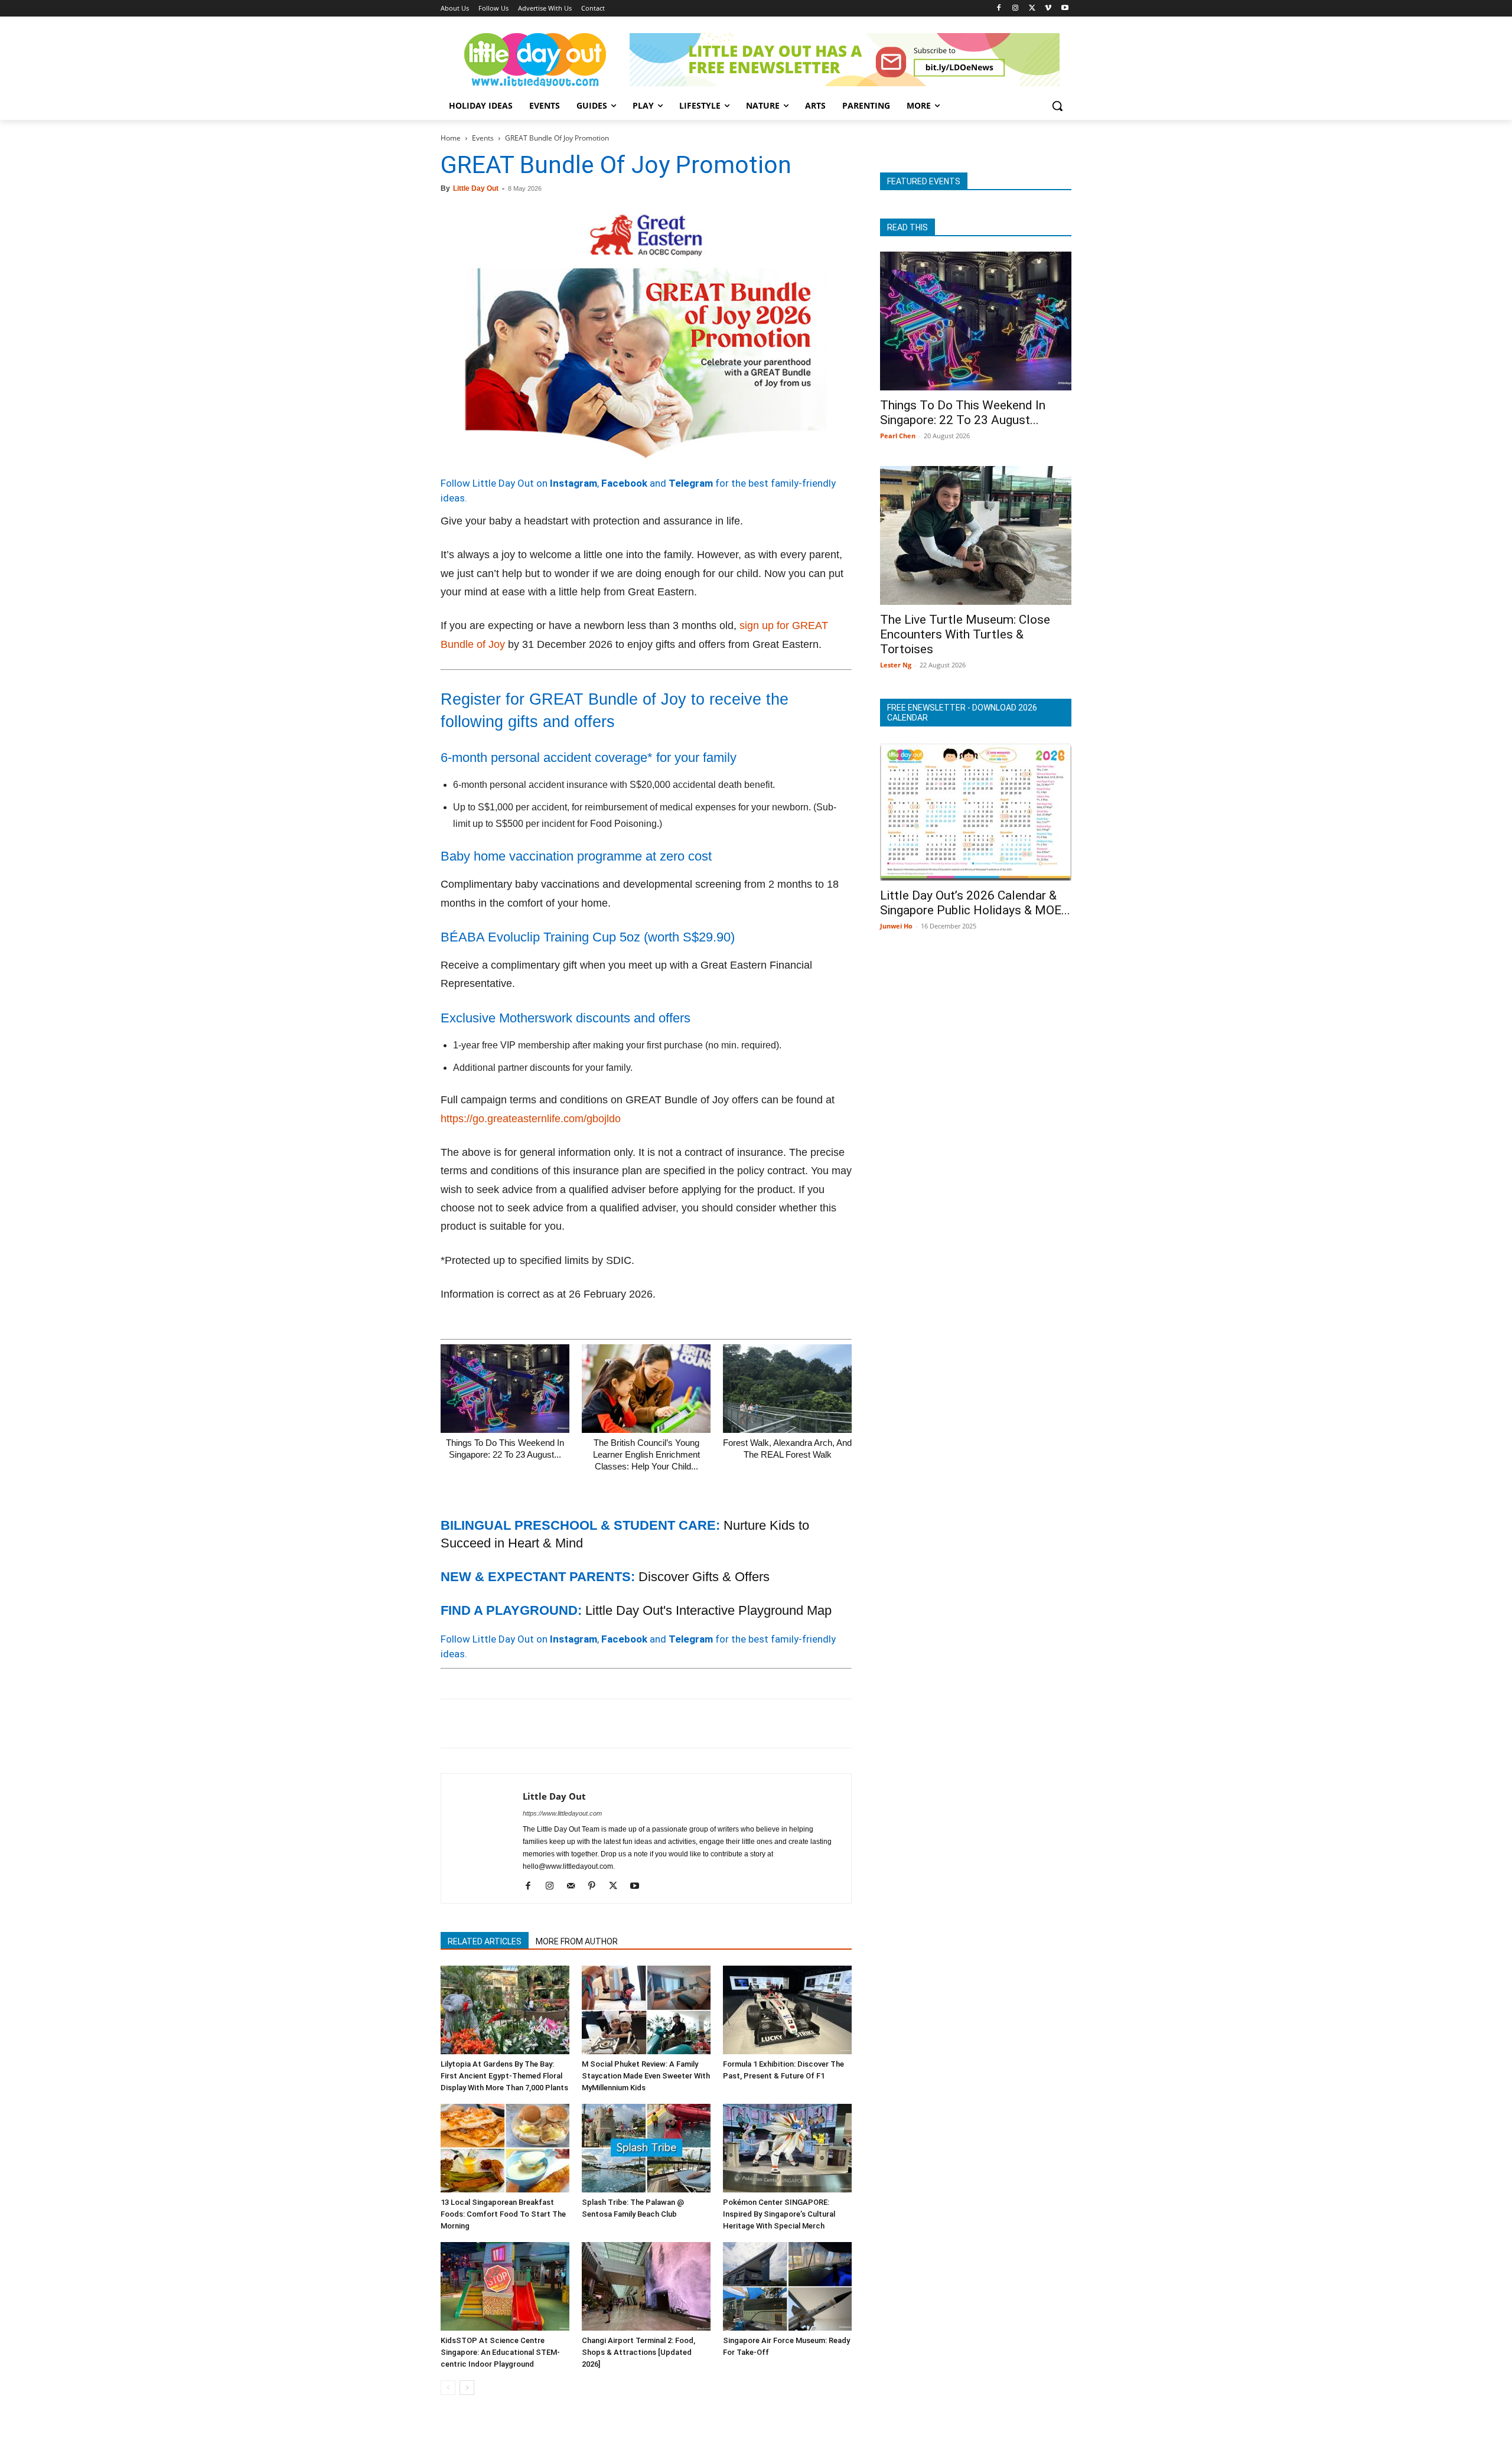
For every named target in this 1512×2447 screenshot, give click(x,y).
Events (483, 138)
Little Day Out (476, 188)
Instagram (573, 483)
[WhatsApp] (534, 1723)
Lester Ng (896, 665)
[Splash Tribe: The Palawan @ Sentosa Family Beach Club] (646, 2148)
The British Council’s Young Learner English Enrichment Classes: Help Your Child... (646, 1454)
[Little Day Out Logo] (535, 60)
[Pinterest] (507, 1723)
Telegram (691, 483)
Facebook (624, 483)
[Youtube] (1065, 9)
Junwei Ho (896, 926)
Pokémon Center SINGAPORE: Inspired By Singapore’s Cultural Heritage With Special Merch (779, 2214)
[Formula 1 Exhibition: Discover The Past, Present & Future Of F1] (787, 2010)
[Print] (588, 1723)
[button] (1057, 106)
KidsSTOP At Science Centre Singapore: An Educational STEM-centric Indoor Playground (500, 2352)
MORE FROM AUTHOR (577, 1941)
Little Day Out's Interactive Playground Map (708, 1610)
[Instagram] (1016, 9)
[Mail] (575, 1886)
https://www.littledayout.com (562, 1813)
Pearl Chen (898, 436)
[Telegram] (615, 1723)
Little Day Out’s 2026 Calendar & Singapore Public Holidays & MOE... (975, 903)
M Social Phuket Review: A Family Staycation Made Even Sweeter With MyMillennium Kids (646, 2076)
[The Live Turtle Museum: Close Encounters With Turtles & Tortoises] (976, 535)
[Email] (561, 1723)
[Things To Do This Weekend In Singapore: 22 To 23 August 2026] (505, 1389)
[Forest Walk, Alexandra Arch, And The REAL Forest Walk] (787, 1389)
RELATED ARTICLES (485, 1941)
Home (451, 138)
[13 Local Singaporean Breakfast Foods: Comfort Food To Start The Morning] (505, 2148)
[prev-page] (448, 2388)
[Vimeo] (1048, 9)
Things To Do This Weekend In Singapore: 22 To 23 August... (963, 413)
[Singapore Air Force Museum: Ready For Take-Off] (787, 2286)
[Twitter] (1032, 9)
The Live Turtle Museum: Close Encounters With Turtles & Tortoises (965, 634)
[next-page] (467, 2388)
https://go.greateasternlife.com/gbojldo (531, 1119)
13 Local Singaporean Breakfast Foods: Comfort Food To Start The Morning (503, 2214)
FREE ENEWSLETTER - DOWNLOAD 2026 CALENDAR (962, 713)
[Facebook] (999, 9)
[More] (643, 1723)
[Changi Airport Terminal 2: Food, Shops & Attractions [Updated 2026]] (646, 2286)
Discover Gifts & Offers (704, 1577)
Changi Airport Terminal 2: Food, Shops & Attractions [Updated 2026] (638, 2352)
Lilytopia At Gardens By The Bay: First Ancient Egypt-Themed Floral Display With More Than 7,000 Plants (504, 2076)
